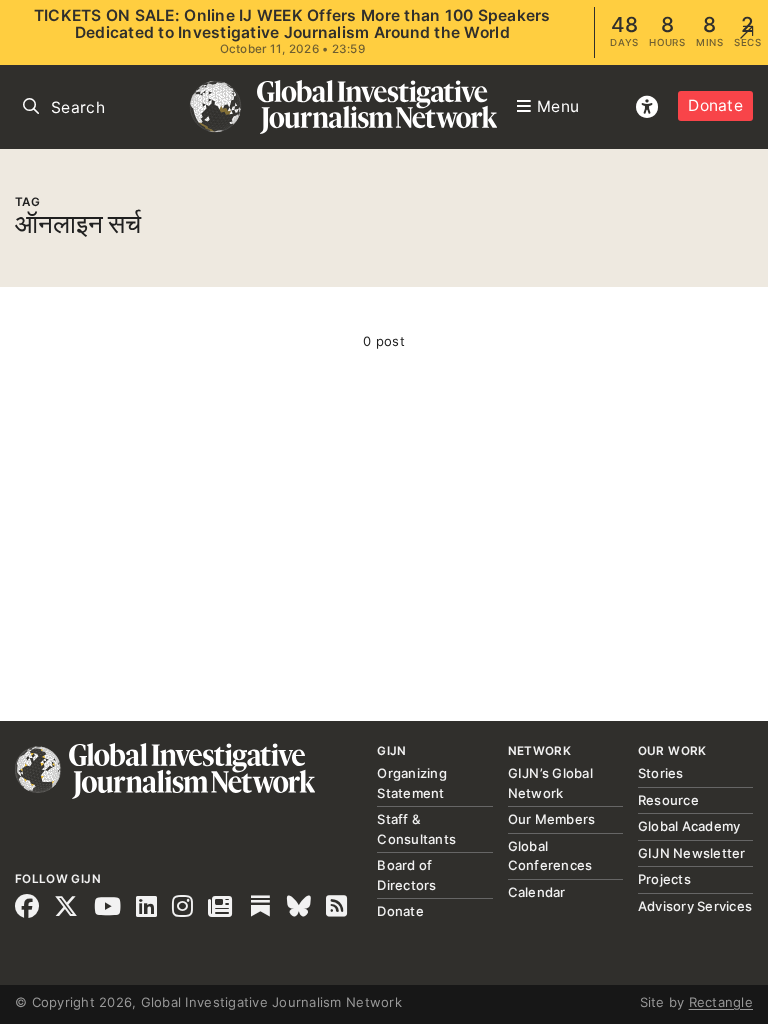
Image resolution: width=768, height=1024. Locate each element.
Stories (661, 773)
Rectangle (721, 1002)
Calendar (537, 892)
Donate (715, 105)
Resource (668, 800)
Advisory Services (695, 906)
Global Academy (689, 826)
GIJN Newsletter (692, 853)
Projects (664, 879)
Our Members (552, 819)
